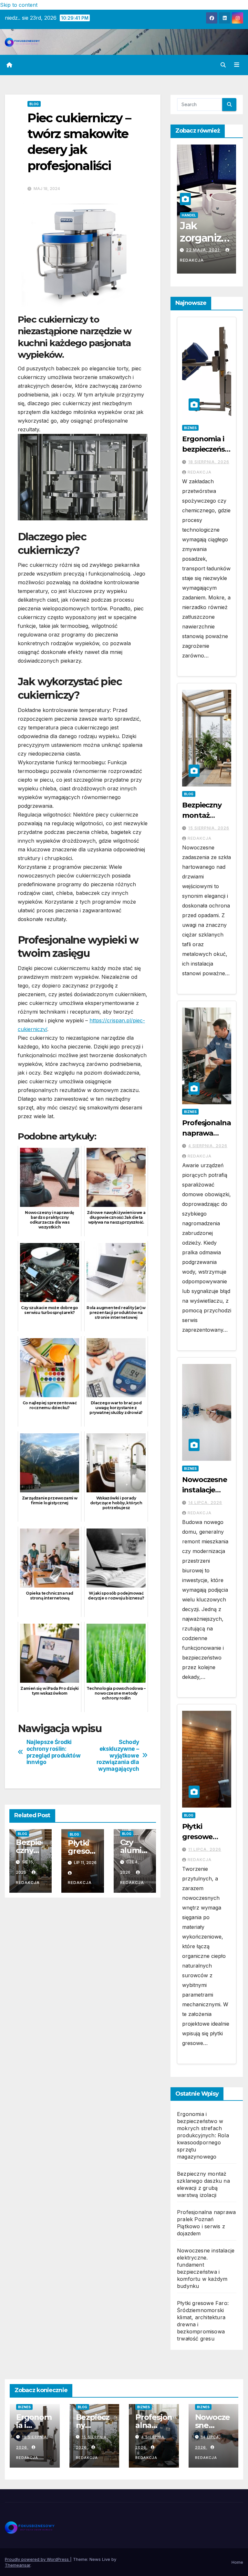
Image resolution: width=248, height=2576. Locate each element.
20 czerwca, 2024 (208, 250)
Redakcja (197, 260)
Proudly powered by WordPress (37, 2559)
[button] (223, 65)
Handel (204, 215)
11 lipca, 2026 (205, 1849)
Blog (34, 104)
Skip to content (19, 5)
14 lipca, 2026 (205, 1503)
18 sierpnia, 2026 (209, 462)
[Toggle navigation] (237, 65)
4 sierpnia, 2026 (208, 1146)
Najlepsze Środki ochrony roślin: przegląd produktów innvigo (54, 1752)
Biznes (190, 428)
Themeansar (18, 2565)
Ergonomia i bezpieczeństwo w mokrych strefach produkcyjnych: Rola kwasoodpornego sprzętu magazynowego (203, 2135)
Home (237, 2562)
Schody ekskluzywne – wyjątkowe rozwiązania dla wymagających (118, 1755)
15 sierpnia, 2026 (209, 828)
